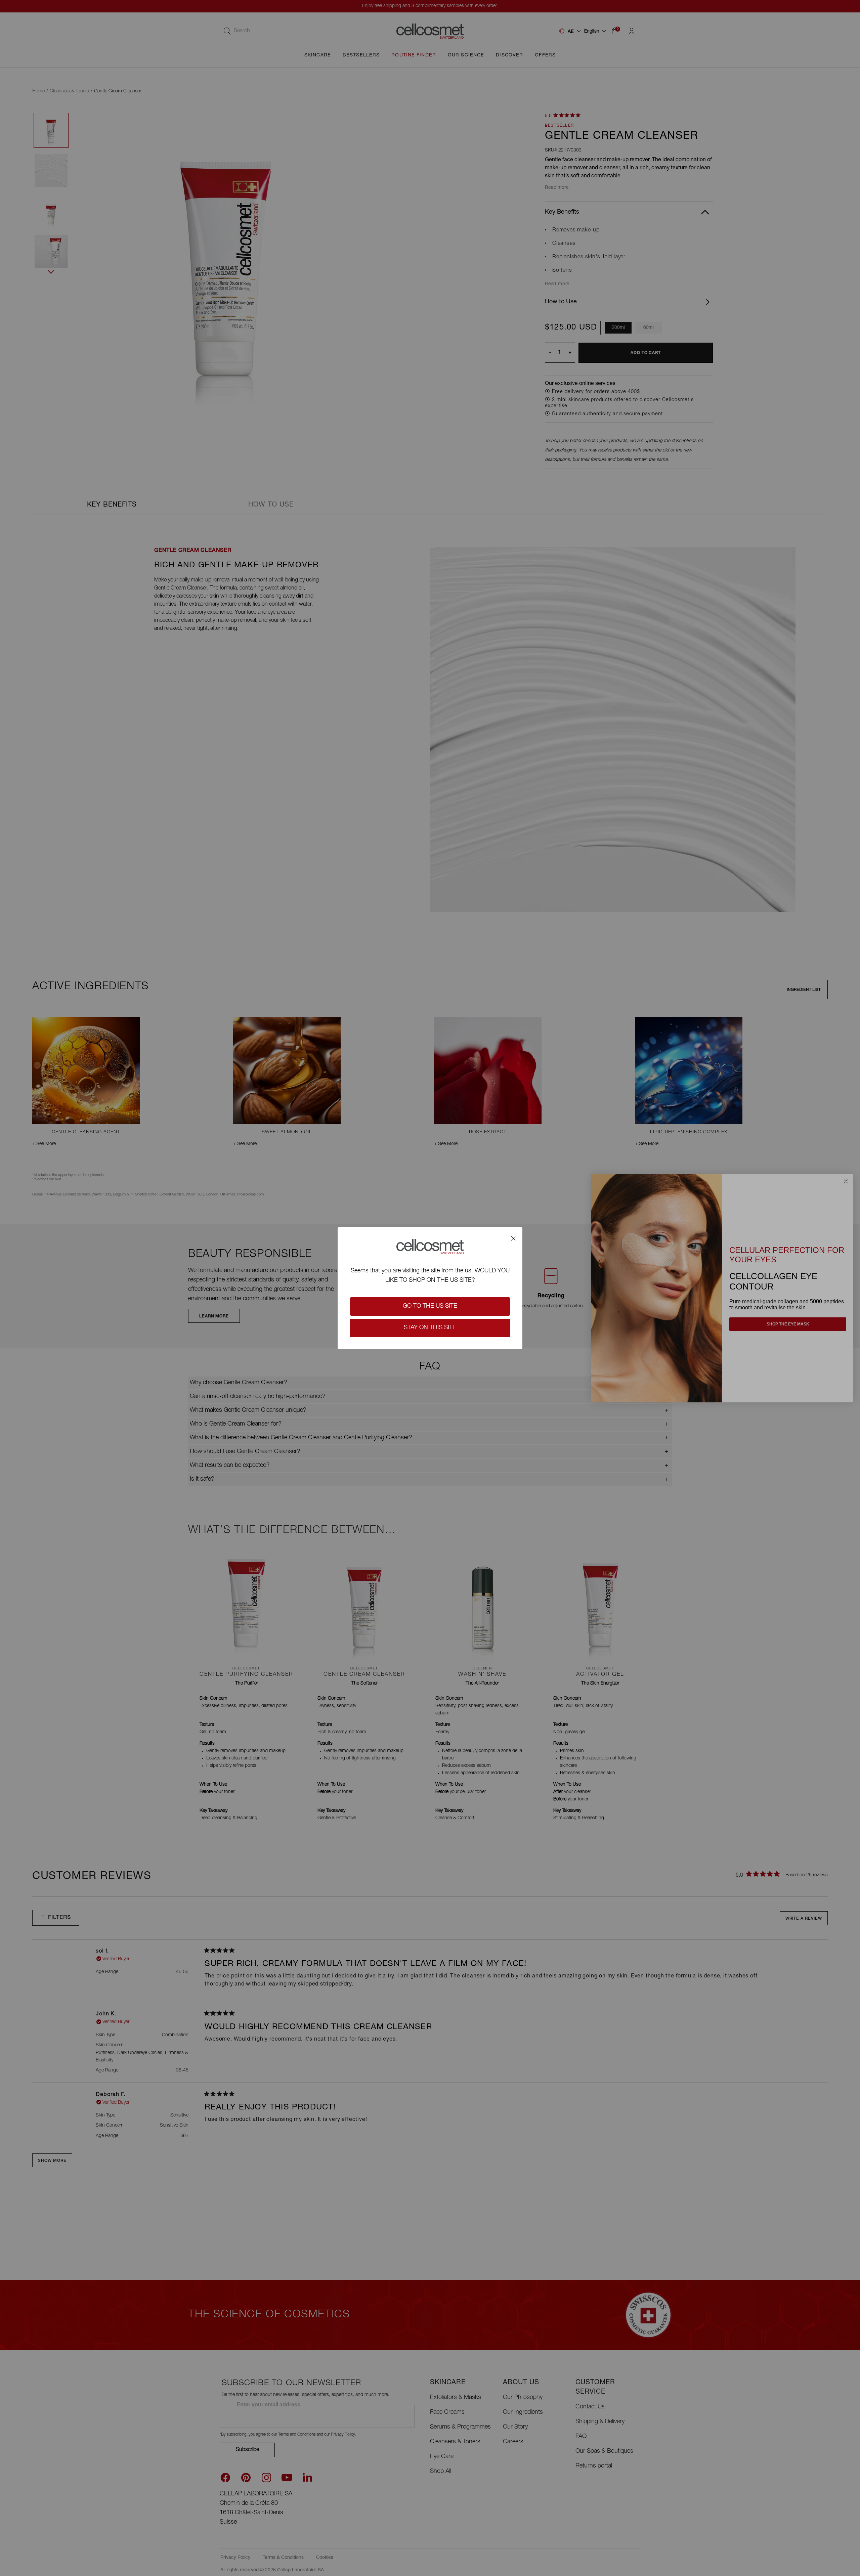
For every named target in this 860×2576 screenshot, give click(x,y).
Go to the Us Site (430, 1306)
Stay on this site (430, 1328)
